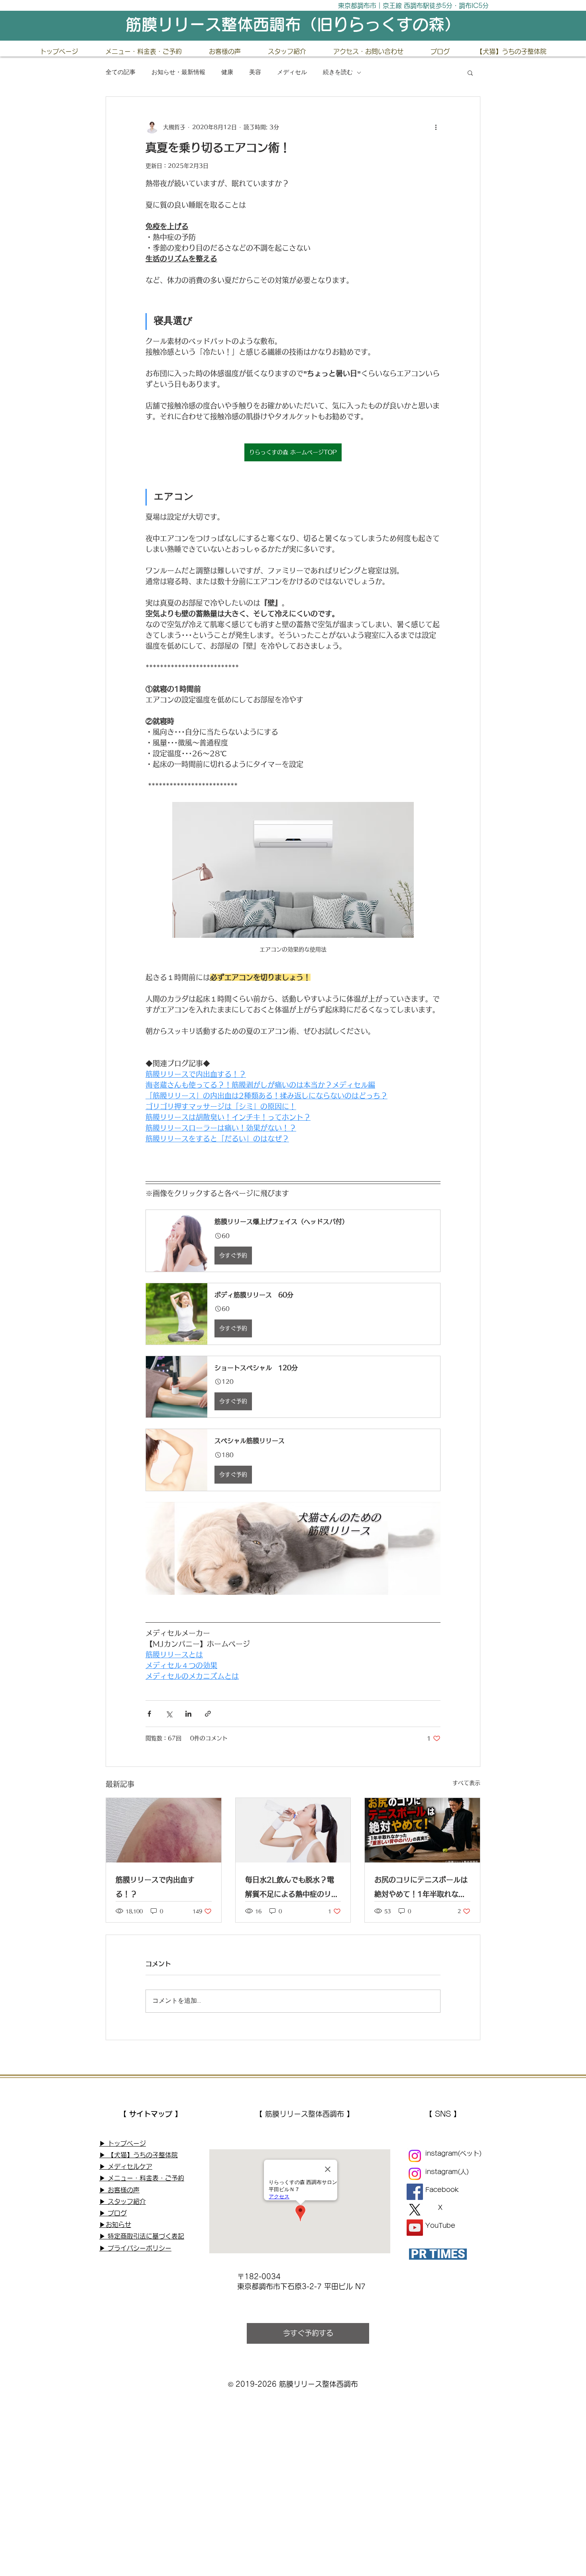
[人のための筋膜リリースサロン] (415, 2174)
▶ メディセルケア (126, 2166)
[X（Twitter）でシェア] (169, 1714)
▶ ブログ (113, 2213)
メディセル (292, 73)
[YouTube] (415, 2228)
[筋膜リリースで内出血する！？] (164, 1830)
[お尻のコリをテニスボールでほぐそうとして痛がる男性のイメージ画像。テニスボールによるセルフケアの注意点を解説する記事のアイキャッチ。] (422, 1830)
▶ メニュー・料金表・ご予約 (142, 2178)
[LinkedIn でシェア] (188, 1714)
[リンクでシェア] (208, 1714)
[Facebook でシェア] (149, 1714)
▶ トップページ (123, 2143)
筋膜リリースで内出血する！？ (155, 1887)
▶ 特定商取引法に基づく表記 (142, 2236)
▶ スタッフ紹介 (123, 2202)
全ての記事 (121, 73)
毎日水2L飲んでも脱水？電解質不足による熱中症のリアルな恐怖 (292, 1889)
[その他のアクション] (436, 127)
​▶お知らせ (115, 2225)
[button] (470, 73)
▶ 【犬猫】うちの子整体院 (139, 2155)
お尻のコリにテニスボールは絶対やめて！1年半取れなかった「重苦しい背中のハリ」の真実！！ (421, 1889)
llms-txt (110, 2270)
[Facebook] (415, 2192)
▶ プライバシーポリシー (135, 2248)
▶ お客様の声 (119, 2190)
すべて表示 (466, 1783)
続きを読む (338, 73)
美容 (255, 73)
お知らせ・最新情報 (178, 73)
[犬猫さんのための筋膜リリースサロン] (415, 2156)
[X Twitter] (415, 2210)
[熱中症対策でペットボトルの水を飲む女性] (293, 1830)
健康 (227, 73)
